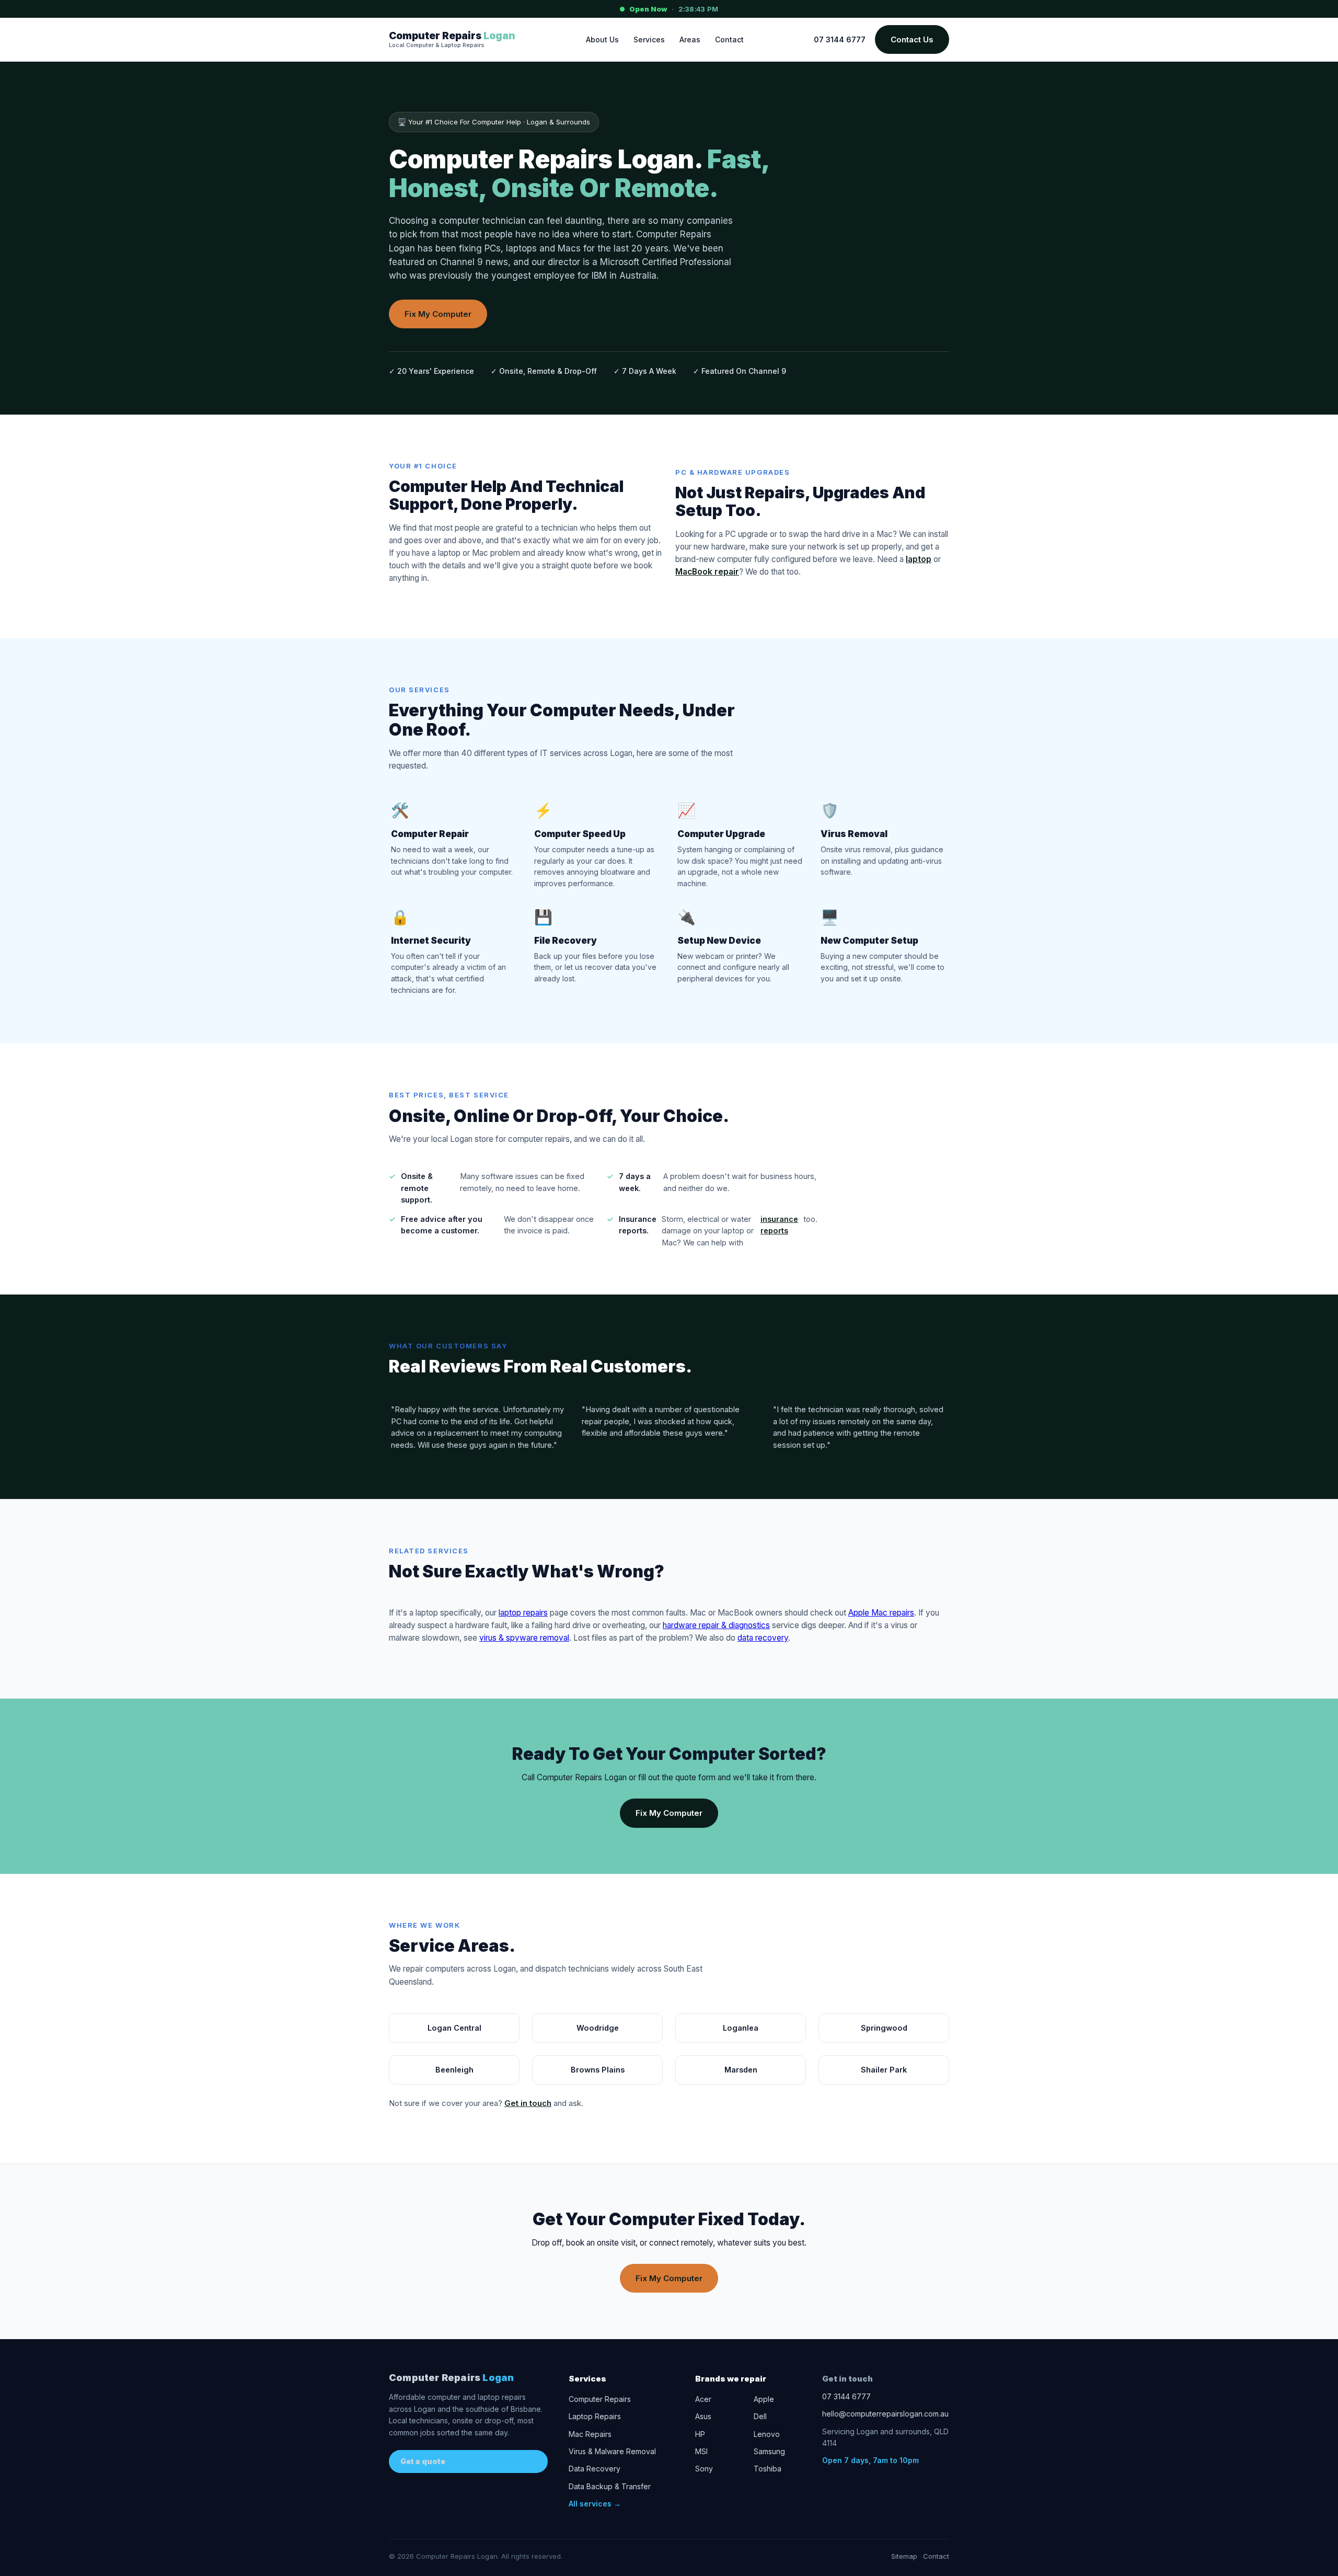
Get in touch (528, 2103)
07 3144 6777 (840, 39)
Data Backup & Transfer (610, 2486)
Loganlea (741, 2028)
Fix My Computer (438, 314)
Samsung (769, 2451)
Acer (703, 2399)
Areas (690, 39)
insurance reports (779, 1225)
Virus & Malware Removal (612, 2451)
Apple (764, 2399)
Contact (729, 39)
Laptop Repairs (595, 2416)
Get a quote (423, 2461)
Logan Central (454, 2028)
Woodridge (598, 2028)
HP (700, 2434)
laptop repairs (523, 1613)
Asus (703, 2416)
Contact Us (912, 39)
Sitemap (904, 2556)
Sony (704, 2469)
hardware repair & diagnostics (716, 1625)
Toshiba (768, 2469)
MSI (701, 2451)
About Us (602, 39)
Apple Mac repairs (881, 1613)
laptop (919, 559)
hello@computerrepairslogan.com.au (885, 2414)
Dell (760, 2416)
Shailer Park (884, 2070)
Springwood (884, 2028)
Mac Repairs (590, 2434)
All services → (595, 2504)
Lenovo (767, 2434)
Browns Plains (598, 2070)
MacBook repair (707, 572)
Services (649, 39)
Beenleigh (454, 2070)
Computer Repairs (451, 2378)
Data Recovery (595, 2469)
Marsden (741, 2070)
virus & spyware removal (524, 1638)
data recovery (763, 1638)
